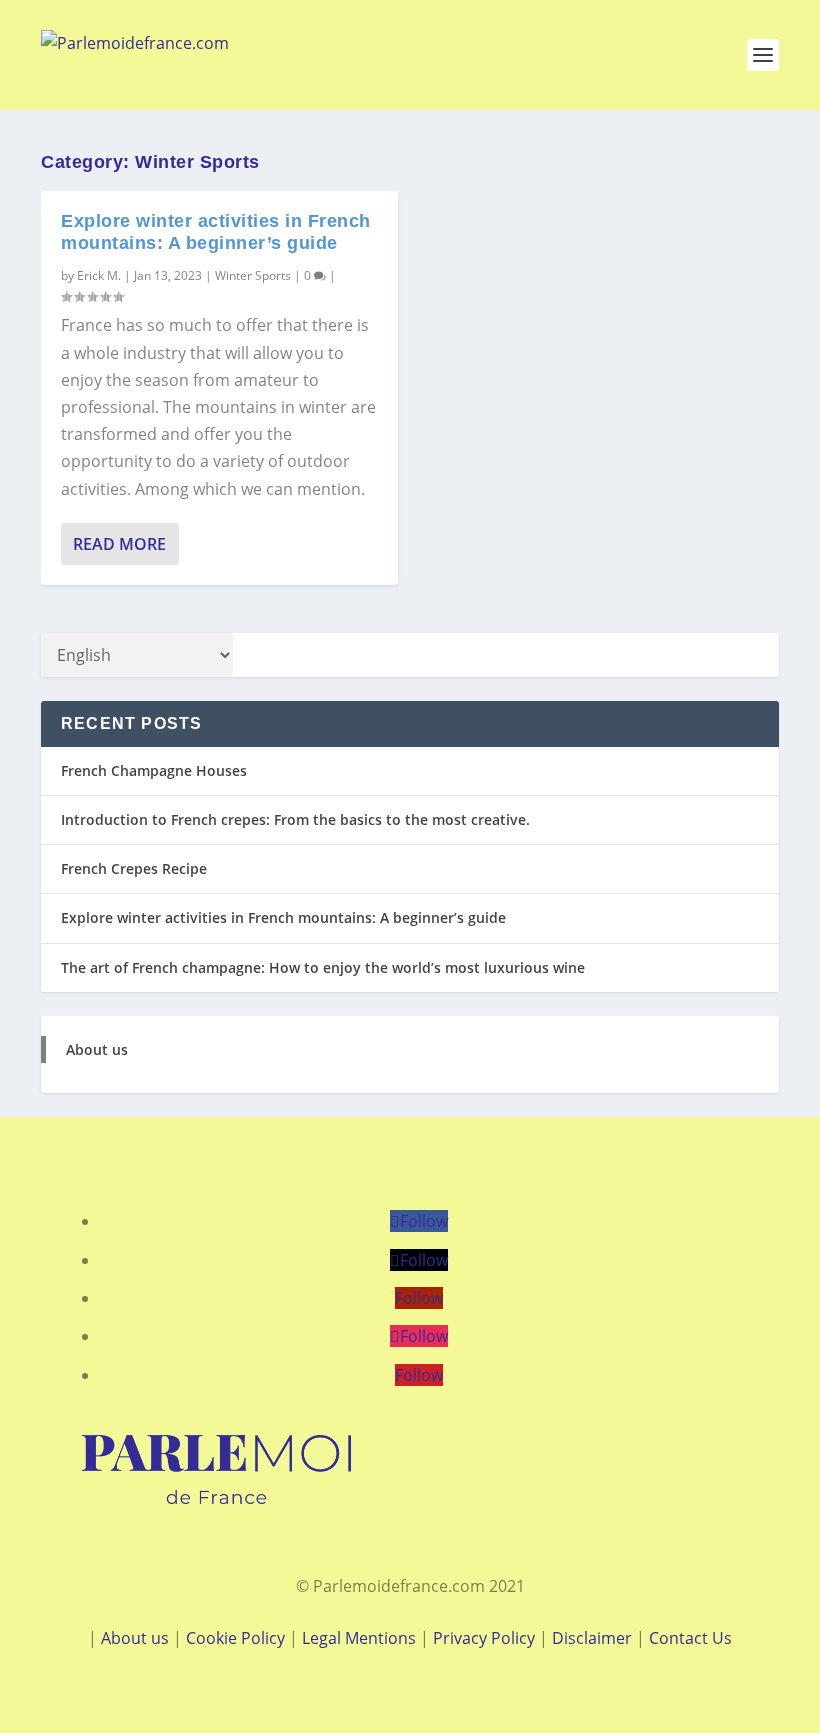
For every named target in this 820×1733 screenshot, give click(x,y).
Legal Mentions (359, 1638)
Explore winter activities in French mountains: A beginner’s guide (216, 232)
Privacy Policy (486, 1638)
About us (97, 1049)
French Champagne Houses (154, 770)
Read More (119, 544)
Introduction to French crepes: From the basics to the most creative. (295, 819)
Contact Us (690, 1638)
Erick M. (99, 275)
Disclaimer (592, 1638)
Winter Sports (253, 275)
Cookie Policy (235, 1638)
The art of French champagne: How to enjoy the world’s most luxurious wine (323, 967)
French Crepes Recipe (134, 868)
